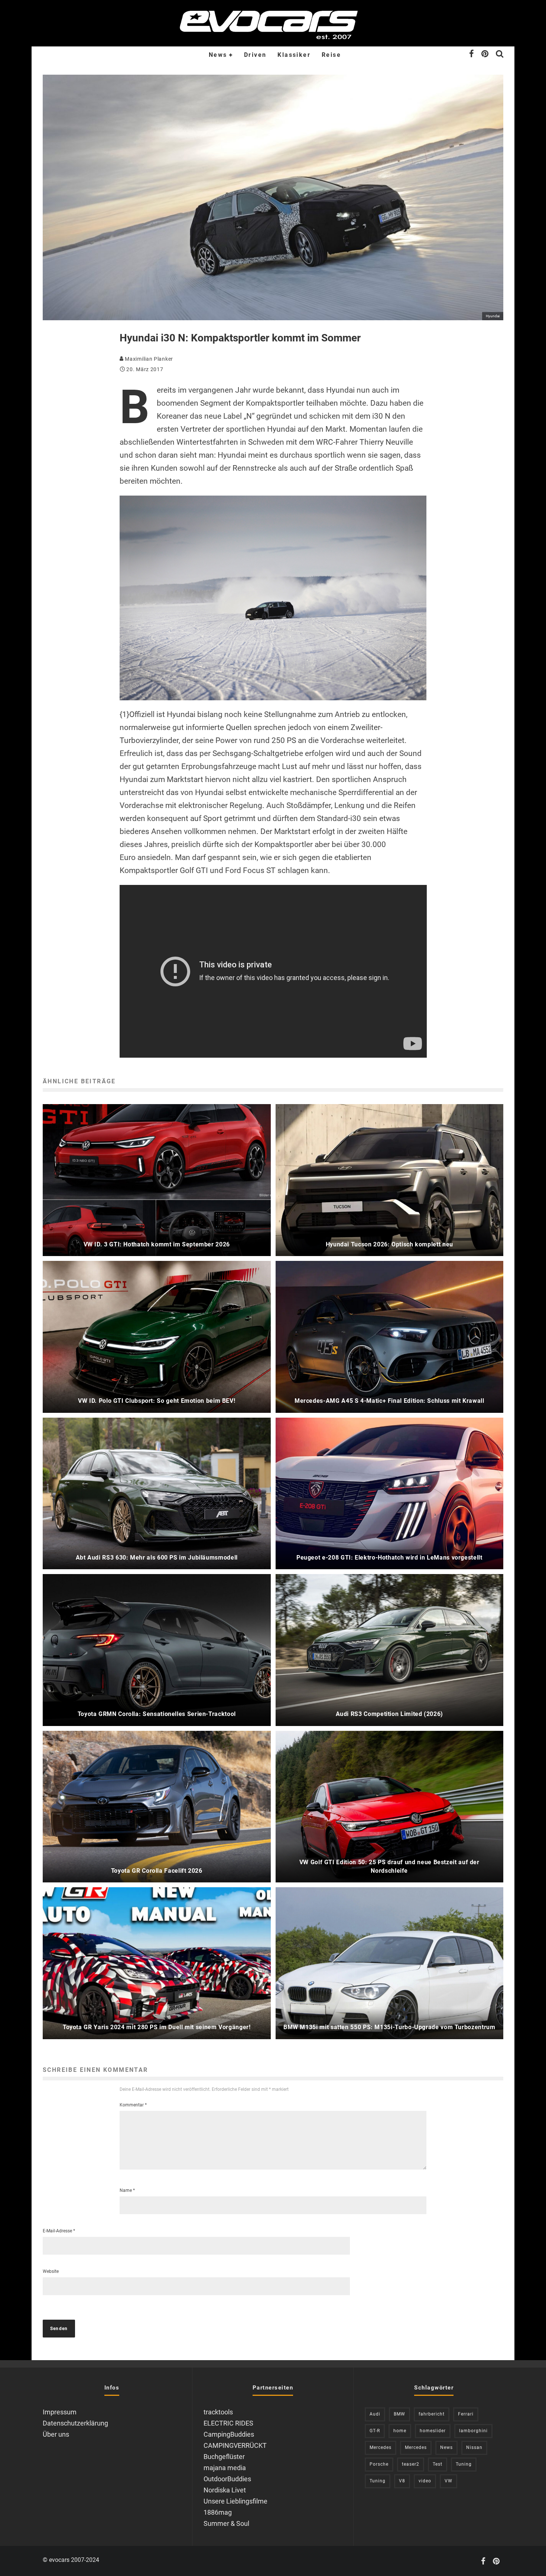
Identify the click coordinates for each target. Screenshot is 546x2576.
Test (438, 2464)
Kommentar (133, 2105)
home (400, 2431)
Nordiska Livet (225, 2490)
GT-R (375, 2431)
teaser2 (411, 2464)
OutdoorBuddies (227, 2479)
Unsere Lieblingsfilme (235, 2501)
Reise (331, 55)
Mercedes (381, 2447)
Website (51, 2271)
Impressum (60, 2412)
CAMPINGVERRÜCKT (235, 2445)
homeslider (433, 2431)
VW (448, 2481)
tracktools (218, 2412)
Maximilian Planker (148, 359)
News (218, 55)
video (425, 2481)
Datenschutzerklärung (75, 2423)
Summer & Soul (226, 2523)
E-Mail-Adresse (59, 2231)
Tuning (464, 2464)
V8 (402, 2481)
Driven (255, 55)
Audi (375, 2414)
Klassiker (294, 55)
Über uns (56, 2434)
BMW (399, 2414)
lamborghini (473, 2431)
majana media (225, 2468)
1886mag (218, 2512)
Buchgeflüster (224, 2457)
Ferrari (466, 2414)
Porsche (379, 2464)
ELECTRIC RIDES (228, 2423)
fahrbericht (432, 2414)
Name (127, 2190)
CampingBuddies (229, 2434)
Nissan (474, 2447)
